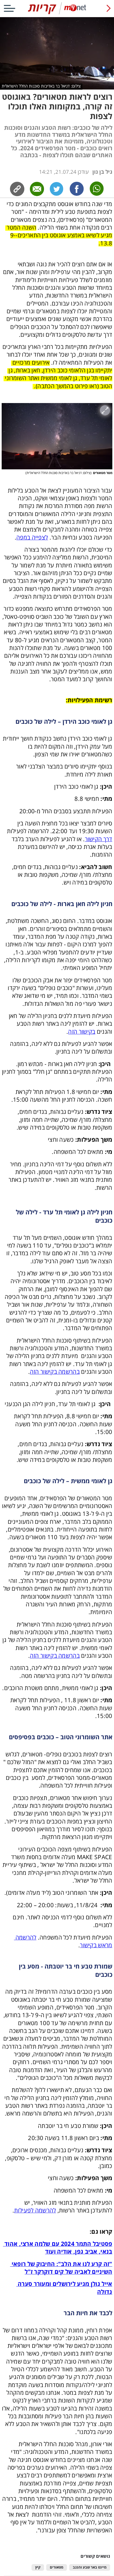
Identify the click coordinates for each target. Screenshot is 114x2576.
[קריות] (57, 13)
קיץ (38, 2567)
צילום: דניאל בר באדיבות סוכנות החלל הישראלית (41, 86)
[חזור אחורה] (109, 8)
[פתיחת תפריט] (9, 8)
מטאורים (57, 2567)
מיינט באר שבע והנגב (90, 2567)
